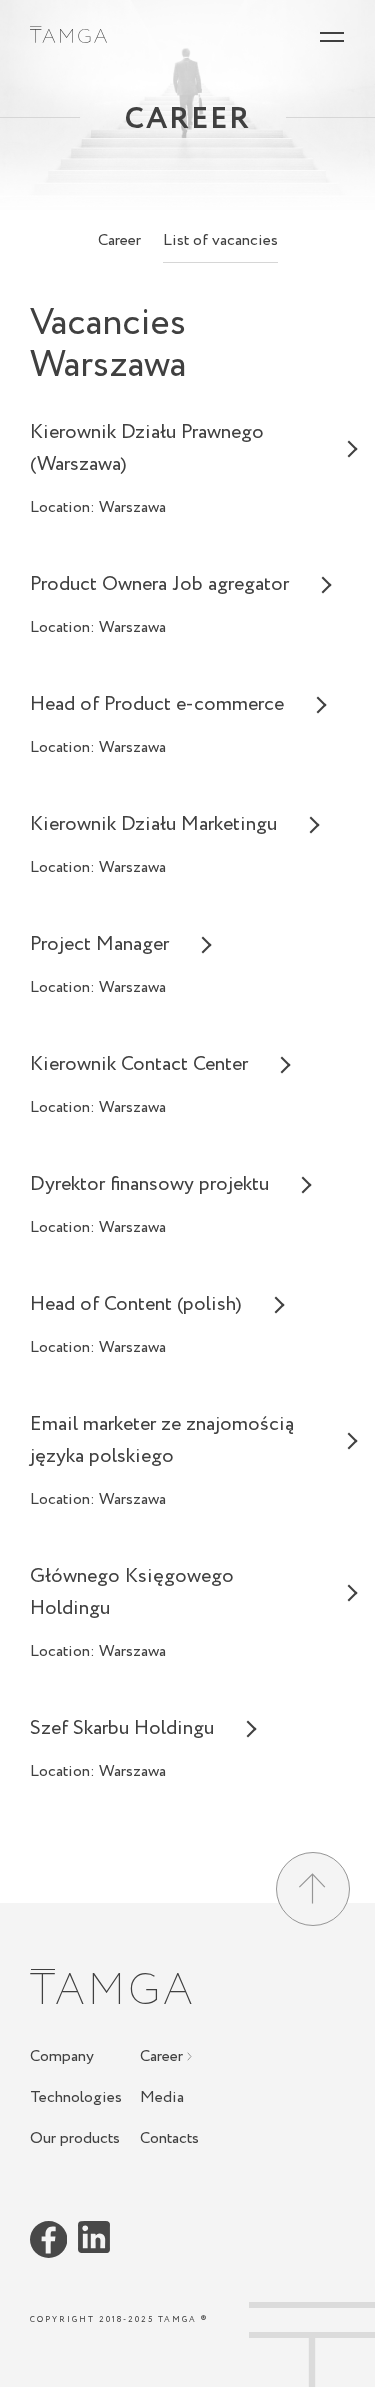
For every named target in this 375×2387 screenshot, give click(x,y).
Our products (75, 2140)
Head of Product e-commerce (157, 704)
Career (119, 241)
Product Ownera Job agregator (159, 584)
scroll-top (312, 2359)
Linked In (94, 2238)
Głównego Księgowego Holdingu (132, 1592)
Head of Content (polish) (136, 1304)
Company (62, 2058)
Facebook (48, 2240)
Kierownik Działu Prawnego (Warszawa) (147, 448)
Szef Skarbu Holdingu (122, 1728)
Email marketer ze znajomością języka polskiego (162, 1440)
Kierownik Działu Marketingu (153, 824)
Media (162, 2099)
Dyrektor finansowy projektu (149, 1184)
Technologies (76, 2099)
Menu (332, 44)
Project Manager (99, 944)
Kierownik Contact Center (139, 1064)
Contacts (169, 2140)
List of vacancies (220, 241)
